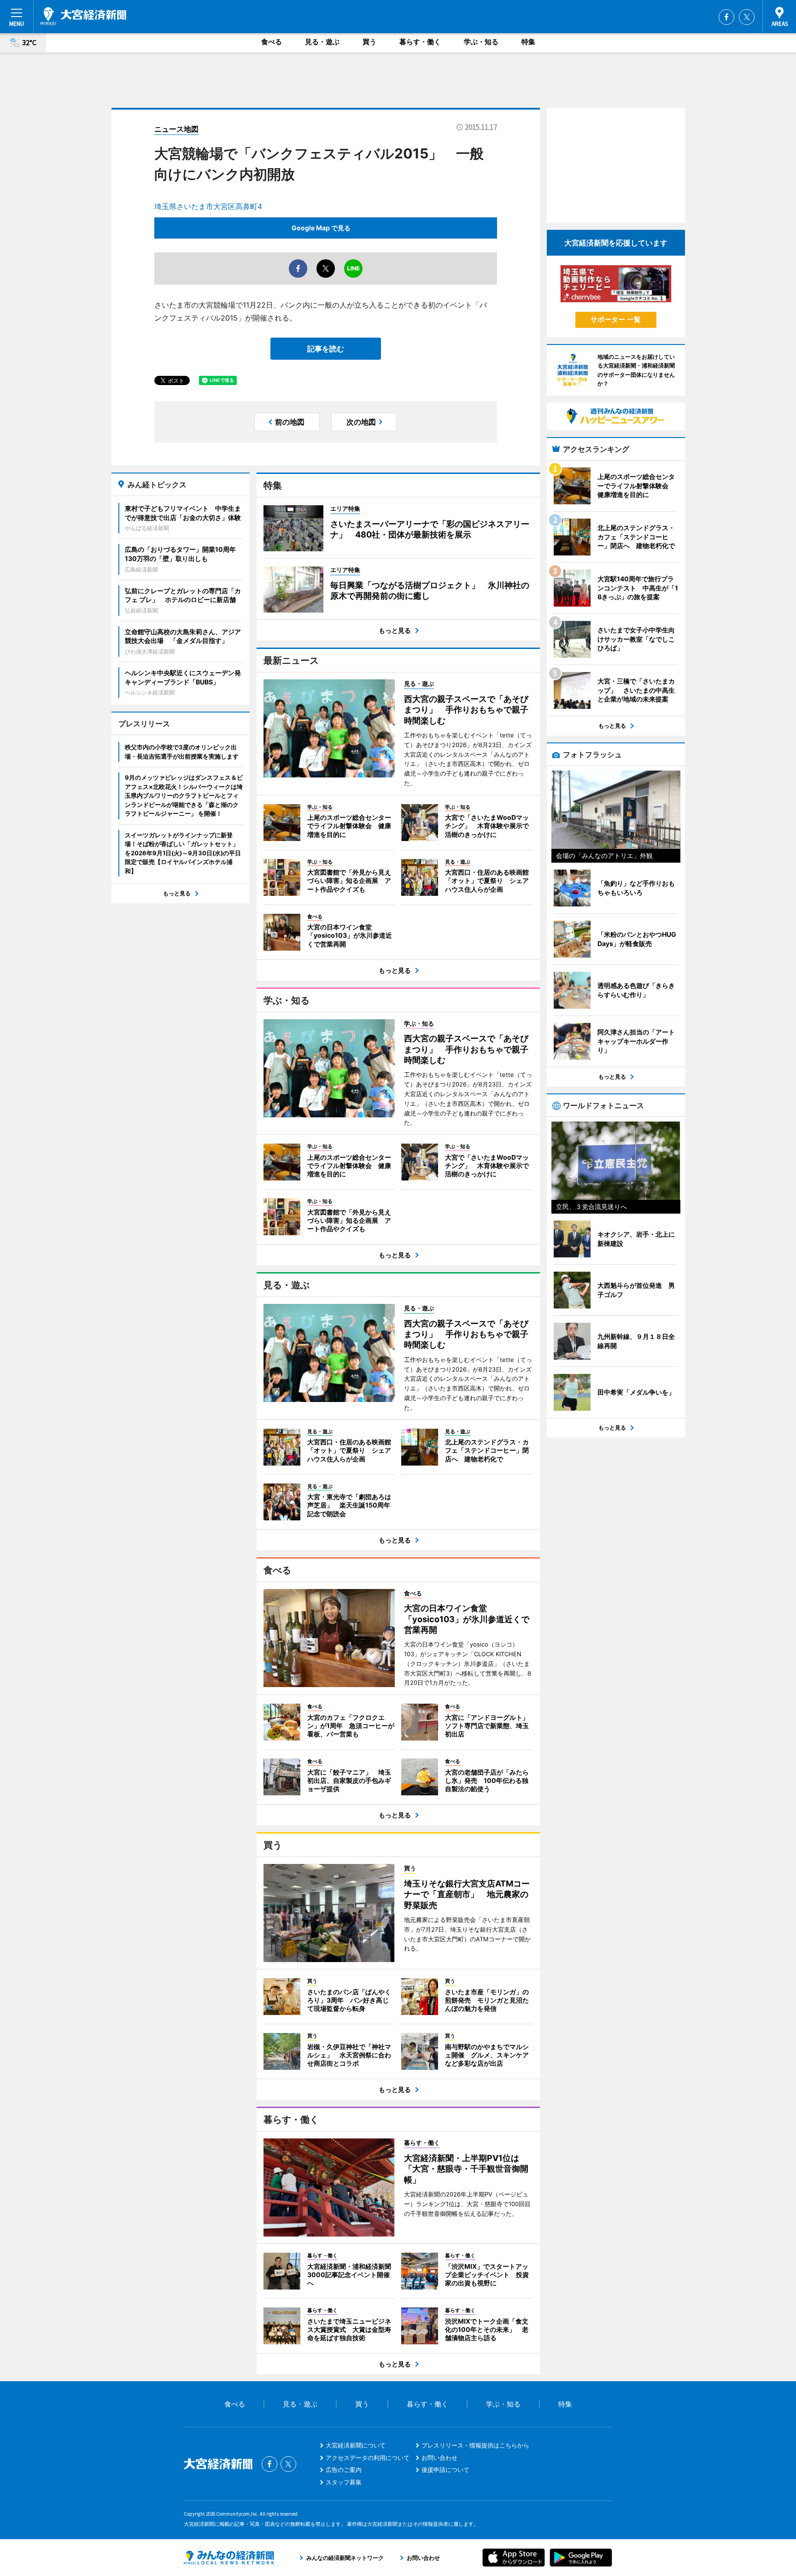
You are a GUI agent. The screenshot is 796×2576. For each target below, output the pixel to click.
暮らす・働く (420, 42)
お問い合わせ (439, 2458)
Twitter (747, 17)
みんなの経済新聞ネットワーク (229, 2558)
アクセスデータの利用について (368, 2458)
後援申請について (445, 2470)
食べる (272, 42)
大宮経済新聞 (83, 16)
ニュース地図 (176, 129)
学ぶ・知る (481, 42)
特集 (528, 42)
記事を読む (326, 349)
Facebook (726, 17)
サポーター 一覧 (616, 319)
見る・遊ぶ (322, 42)
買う (369, 42)
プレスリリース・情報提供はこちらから (475, 2445)
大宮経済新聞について (356, 2445)
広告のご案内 (344, 2470)
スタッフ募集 (344, 2482)
